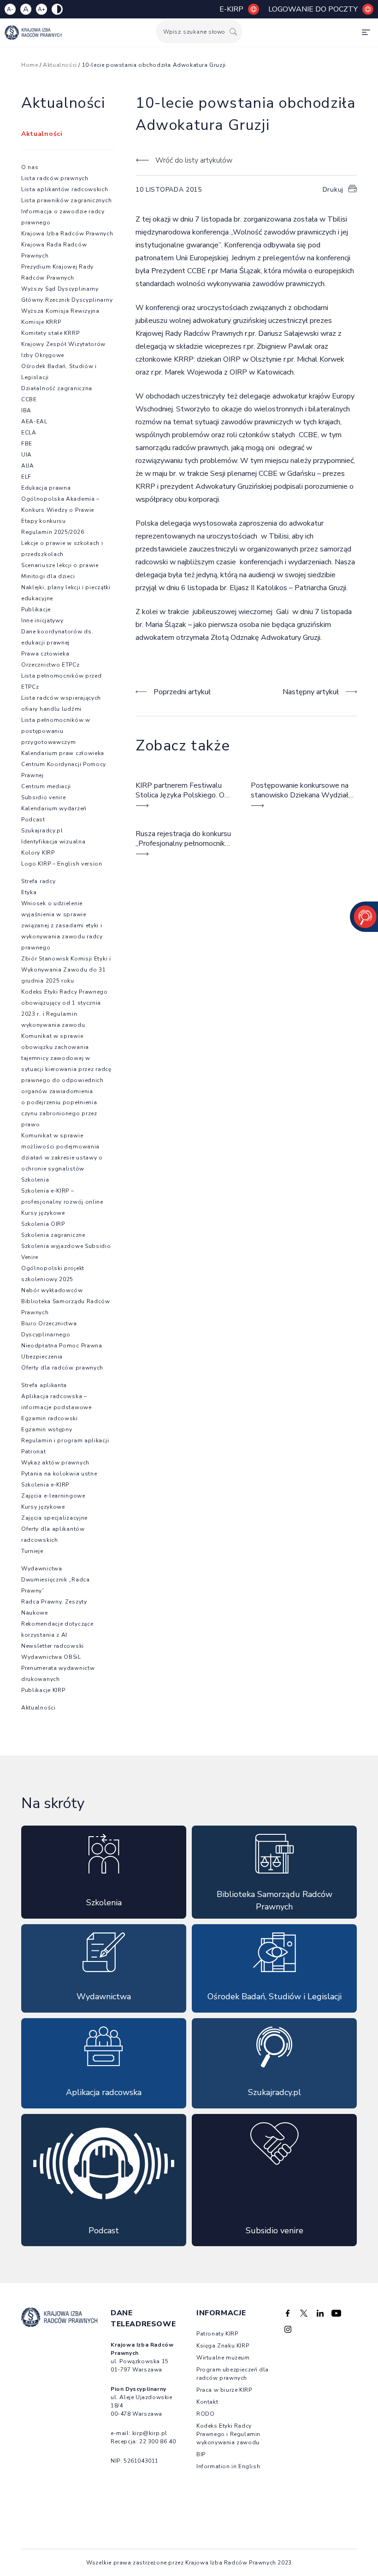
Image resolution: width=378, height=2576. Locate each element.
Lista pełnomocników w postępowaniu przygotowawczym (56, 731)
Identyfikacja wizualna (53, 842)
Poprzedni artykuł (182, 692)
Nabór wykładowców (52, 1290)
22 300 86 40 (157, 2441)
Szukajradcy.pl (42, 831)
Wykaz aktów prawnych (55, 1463)
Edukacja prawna (46, 488)
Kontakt (207, 2402)
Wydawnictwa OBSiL (51, 1657)
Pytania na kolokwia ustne (59, 1474)
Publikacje (36, 609)
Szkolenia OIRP (43, 1224)
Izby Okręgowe (43, 355)
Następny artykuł (311, 692)
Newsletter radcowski (53, 1646)
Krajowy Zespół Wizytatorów (63, 344)
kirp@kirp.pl (150, 2433)
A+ (41, 9)
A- (10, 9)
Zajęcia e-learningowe (53, 1496)
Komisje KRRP (41, 322)
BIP (201, 2454)
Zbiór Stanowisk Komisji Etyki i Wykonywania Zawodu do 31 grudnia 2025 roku (66, 970)
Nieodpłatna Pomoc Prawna (62, 1346)
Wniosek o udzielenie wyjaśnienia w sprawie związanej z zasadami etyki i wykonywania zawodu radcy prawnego (62, 925)
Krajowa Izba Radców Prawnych (67, 234)
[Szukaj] (233, 32)
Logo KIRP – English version (62, 864)
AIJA (28, 466)
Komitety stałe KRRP (50, 333)
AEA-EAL (34, 422)
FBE (27, 444)
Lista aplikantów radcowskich (65, 189)
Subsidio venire (44, 797)
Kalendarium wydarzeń (54, 808)
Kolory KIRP (38, 853)
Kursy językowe (43, 1213)
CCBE (29, 399)
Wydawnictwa (42, 1569)
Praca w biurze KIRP (224, 2390)
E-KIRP (231, 9)
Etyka (29, 892)
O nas (30, 167)
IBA (26, 410)
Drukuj (333, 190)
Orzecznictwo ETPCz (50, 665)
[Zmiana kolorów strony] (57, 9)
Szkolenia (35, 1180)
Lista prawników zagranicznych (66, 200)
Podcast (33, 820)
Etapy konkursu (44, 521)
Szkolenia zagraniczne (53, 1235)
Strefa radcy (38, 881)
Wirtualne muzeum (223, 2358)
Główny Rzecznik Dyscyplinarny (67, 300)
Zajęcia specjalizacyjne (54, 1518)
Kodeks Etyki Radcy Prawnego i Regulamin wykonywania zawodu (228, 2434)
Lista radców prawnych (55, 178)
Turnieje (32, 1551)
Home (30, 65)
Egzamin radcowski (50, 1418)
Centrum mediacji (46, 786)
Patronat (34, 1452)
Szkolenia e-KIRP (45, 1485)
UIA (27, 455)
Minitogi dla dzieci (48, 576)
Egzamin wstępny (47, 1429)
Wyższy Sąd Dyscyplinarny (60, 289)
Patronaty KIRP (217, 2334)
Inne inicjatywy (42, 621)
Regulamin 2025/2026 (53, 532)
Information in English (228, 2466)
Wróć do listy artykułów (194, 160)
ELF (26, 477)
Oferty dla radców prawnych (62, 1368)
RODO (205, 2414)
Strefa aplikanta (44, 1385)
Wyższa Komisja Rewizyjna (60, 311)
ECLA (29, 433)
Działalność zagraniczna (57, 388)
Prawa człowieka (45, 654)
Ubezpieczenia (42, 1357)
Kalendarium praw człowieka (63, 753)
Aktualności (60, 65)
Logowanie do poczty (313, 9)
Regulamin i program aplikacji (65, 1440)
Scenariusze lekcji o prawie (60, 565)
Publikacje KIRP (43, 1690)
